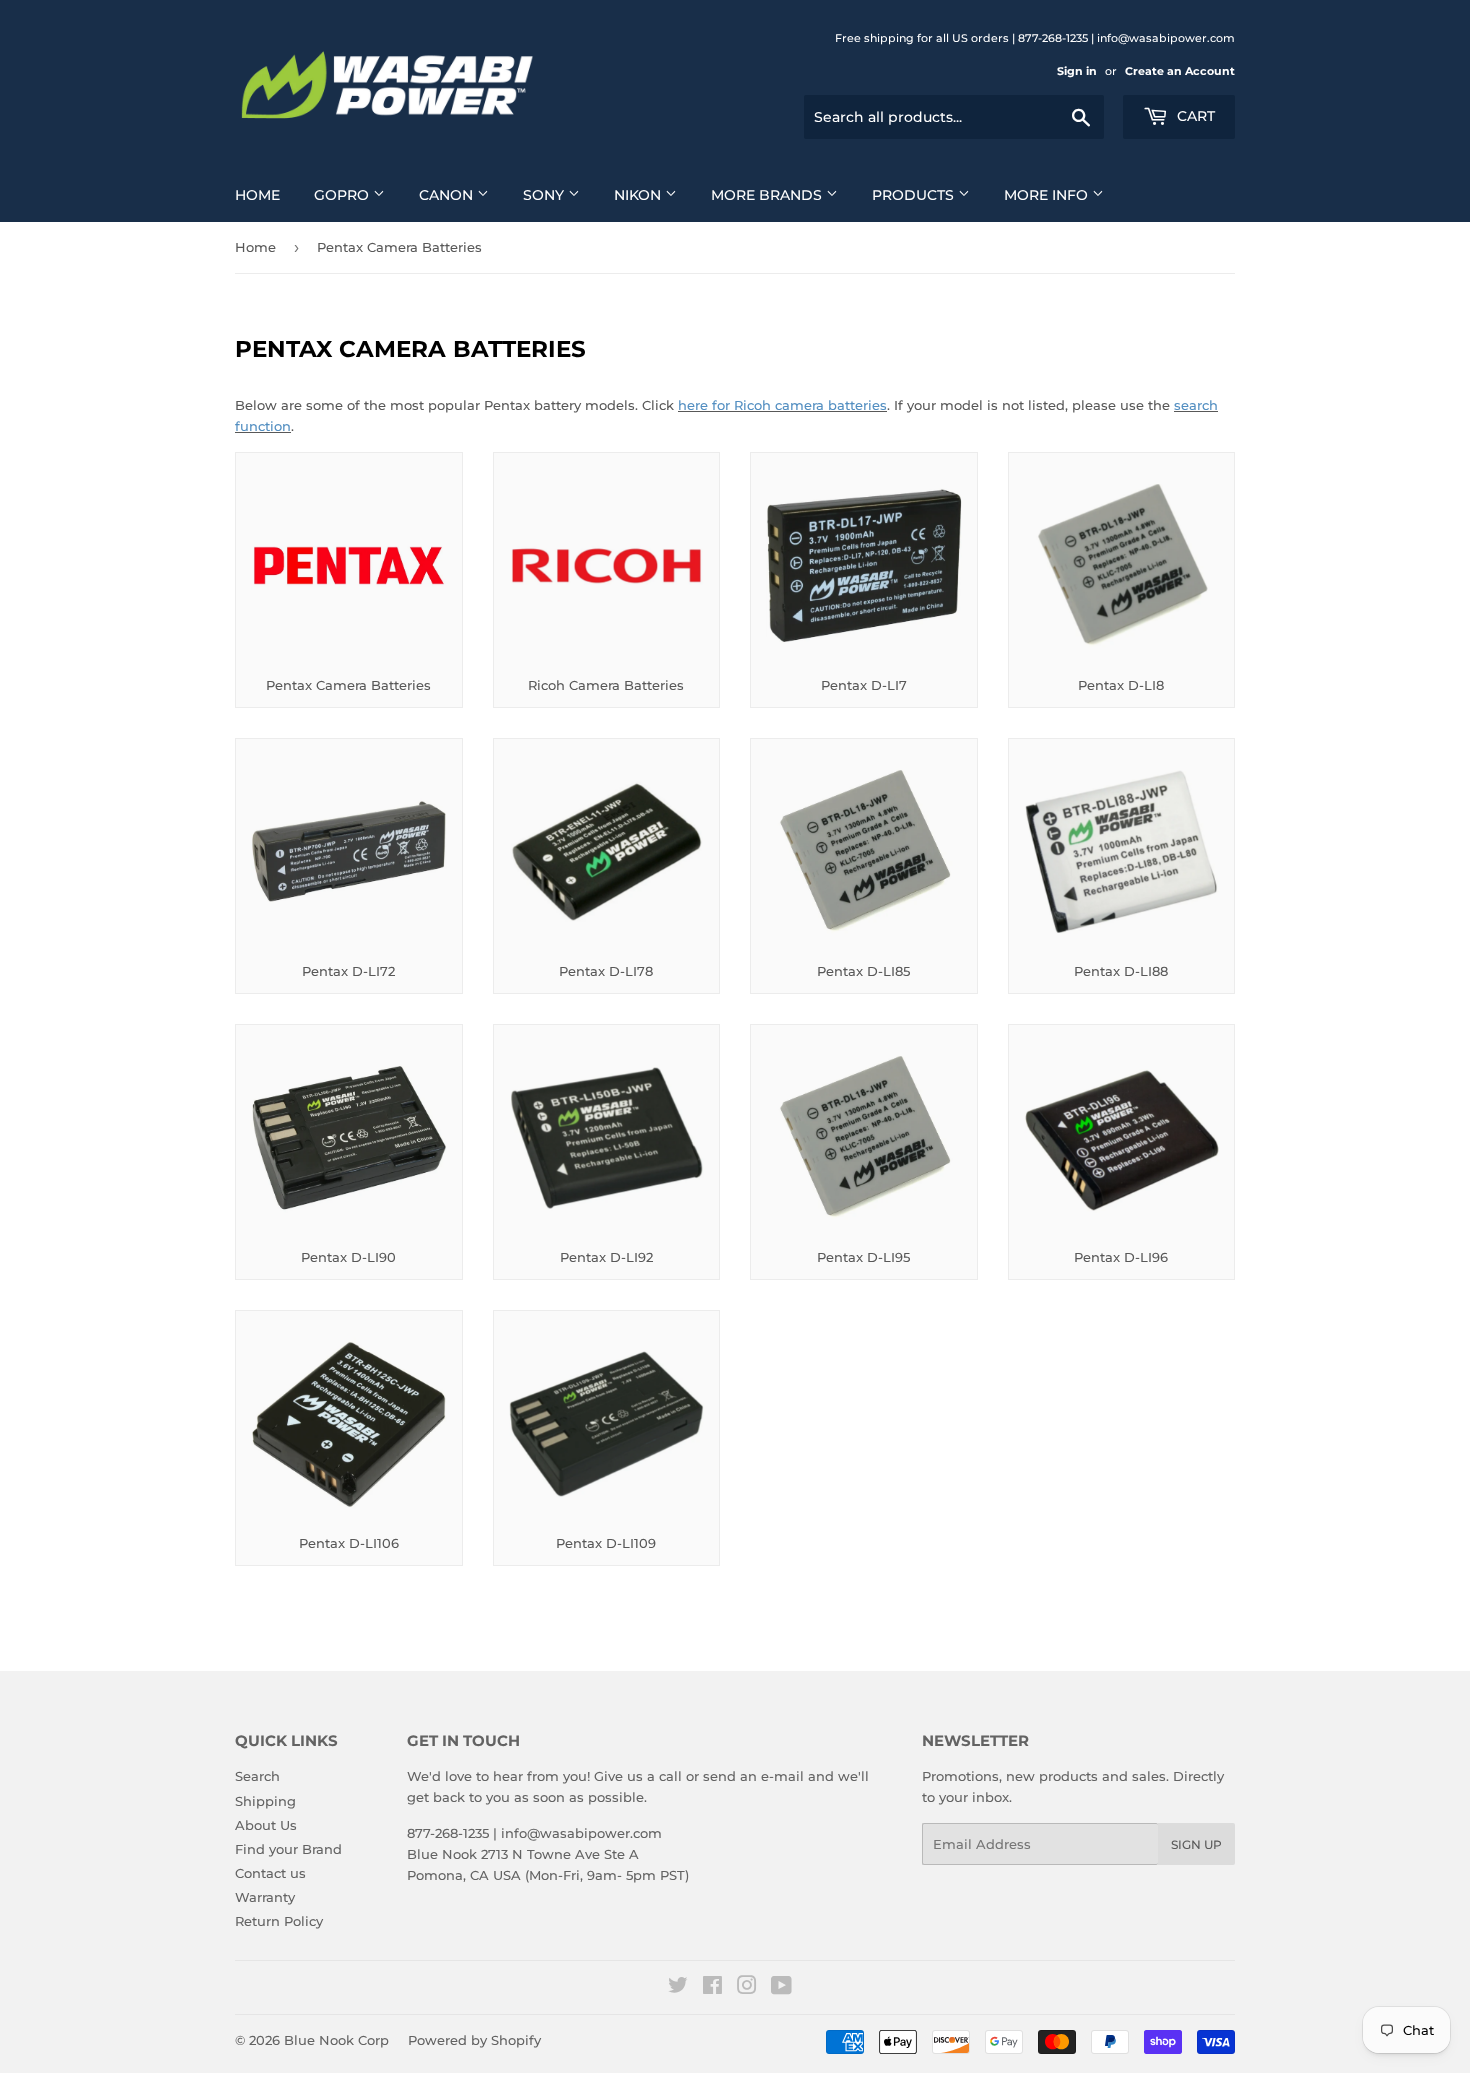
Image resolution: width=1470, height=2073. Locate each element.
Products (915, 195)
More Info (1048, 195)
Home (257, 195)
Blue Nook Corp (336, 2040)
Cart (1194, 116)
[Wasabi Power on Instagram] (747, 1988)
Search (257, 1776)
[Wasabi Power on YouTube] (781, 1988)
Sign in (1077, 71)
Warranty (265, 1897)
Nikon (639, 195)
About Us (266, 1825)
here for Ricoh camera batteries (782, 405)
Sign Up (1196, 1844)
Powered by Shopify (474, 2040)
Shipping (265, 1801)
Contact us (270, 1873)
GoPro (343, 195)
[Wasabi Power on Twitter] (678, 1988)
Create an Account (1180, 71)
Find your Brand (288, 1849)
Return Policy (279, 1921)
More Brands (768, 195)
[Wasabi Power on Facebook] (712, 1988)
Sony (545, 195)
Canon (448, 195)
